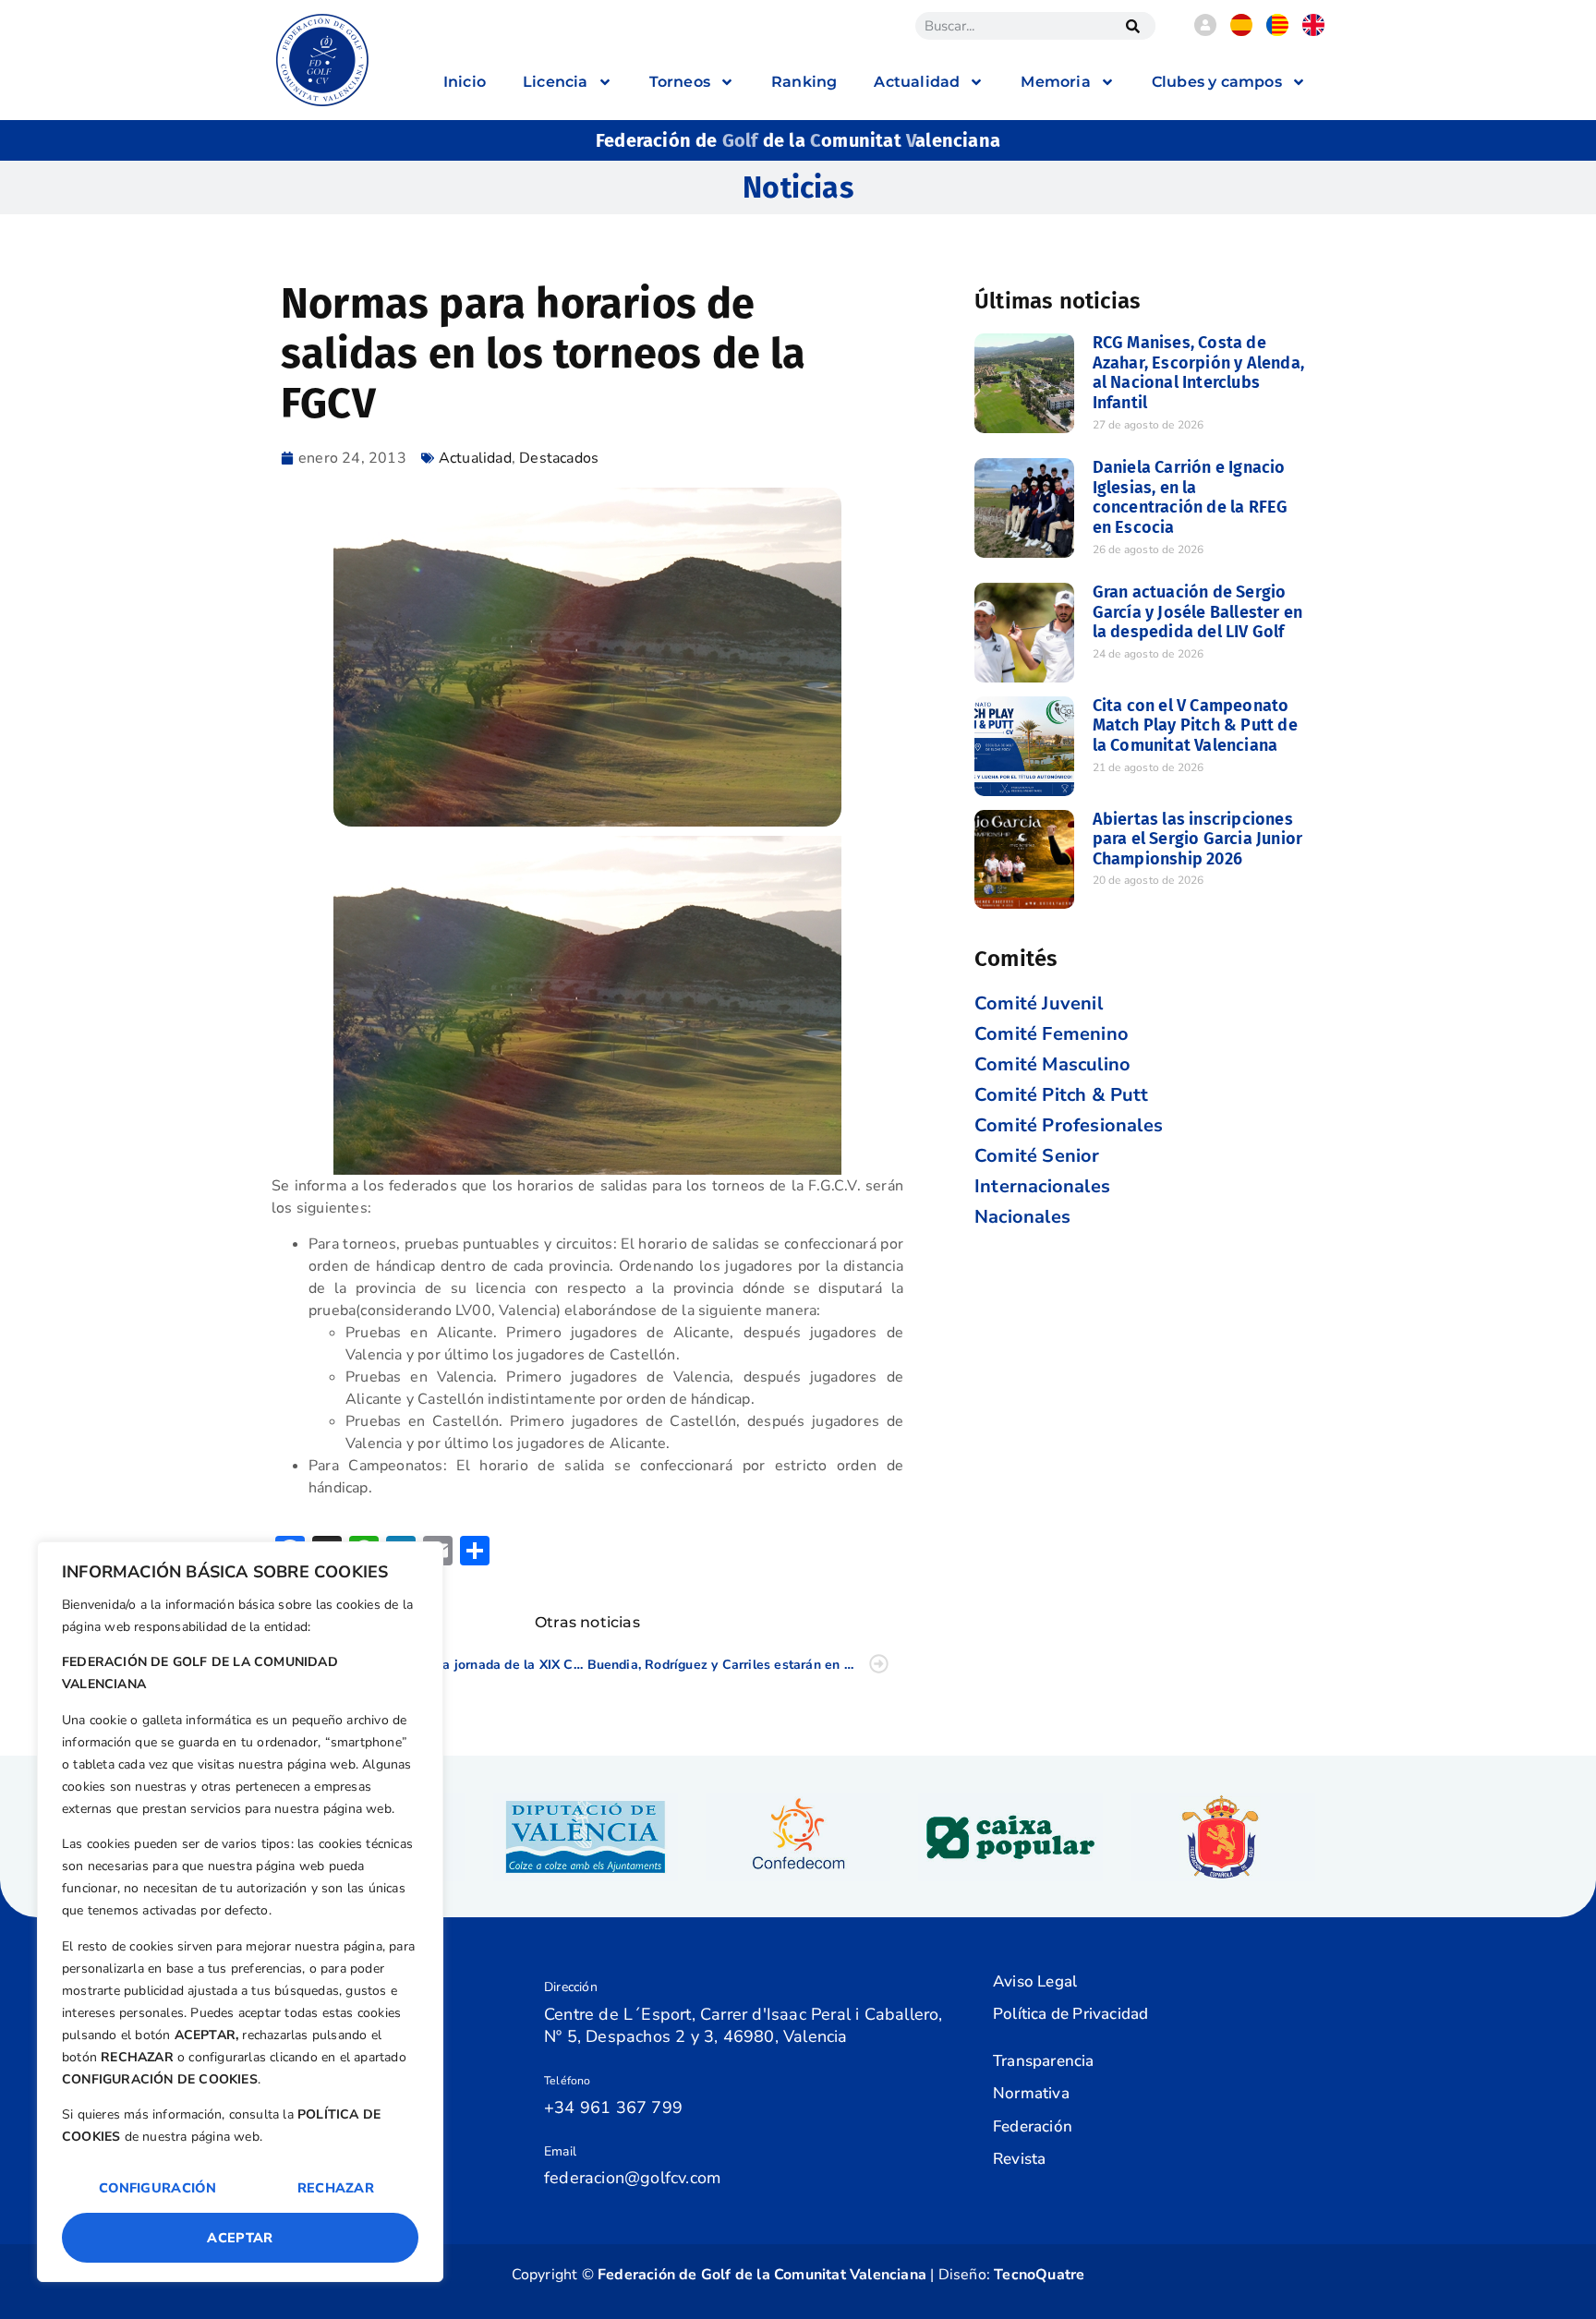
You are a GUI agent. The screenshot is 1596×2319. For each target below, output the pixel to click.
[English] (1313, 31)
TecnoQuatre (1039, 2275)
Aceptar (240, 2238)
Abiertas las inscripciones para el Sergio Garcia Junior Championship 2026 (1198, 839)
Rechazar (336, 2188)
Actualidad (475, 458)
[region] (240, 1912)
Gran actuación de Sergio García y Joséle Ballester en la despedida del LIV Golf (1198, 612)
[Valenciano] (1277, 31)
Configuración (157, 2188)
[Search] (1132, 26)
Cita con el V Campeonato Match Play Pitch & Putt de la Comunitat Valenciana (1195, 725)
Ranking (804, 82)
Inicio (465, 82)
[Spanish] (1241, 31)
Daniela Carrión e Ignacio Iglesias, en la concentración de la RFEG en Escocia (1191, 497)
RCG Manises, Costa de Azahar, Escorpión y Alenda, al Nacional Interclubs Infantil (1198, 373)
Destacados (559, 458)
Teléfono (568, 2081)
